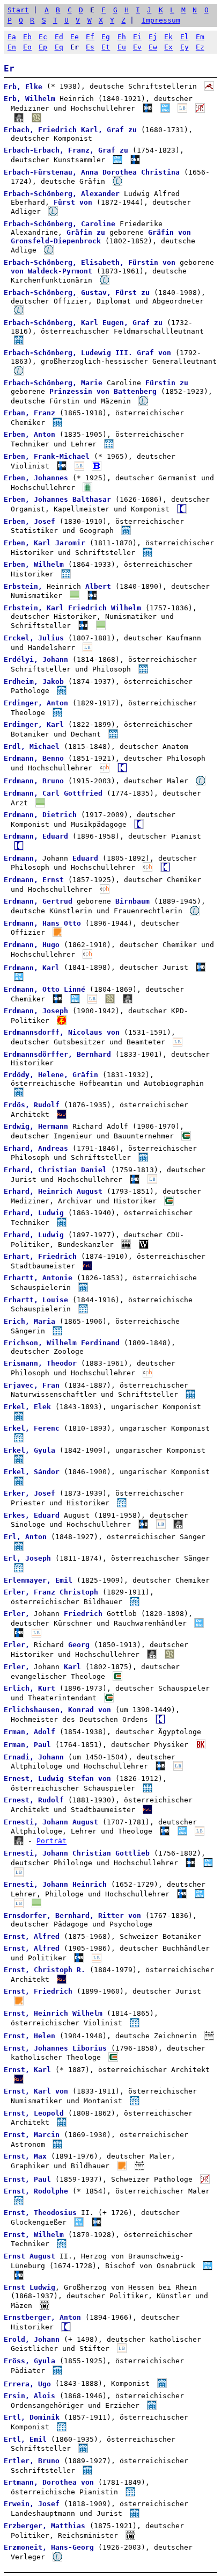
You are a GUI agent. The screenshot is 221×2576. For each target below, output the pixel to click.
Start (18, 10)
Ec (43, 37)
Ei (137, 37)
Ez (200, 47)
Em (200, 37)
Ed (59, 37)
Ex (168, 47)
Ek (168, 37)
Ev (137, 47)
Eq (59, 47)
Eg (106, 37)
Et (106, 47)
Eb (27, 37)
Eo (27, 47)
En (12, 47)
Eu (122, 47)
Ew (153, 47)
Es (90, 47)
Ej (153, 37)
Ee (75, 37)
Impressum (161, 20)
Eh (122, 37)
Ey (185, 47)
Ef (90, 37)
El (185, 37)
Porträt (51, 1841)
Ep (43, 47)
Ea (12, 37)
